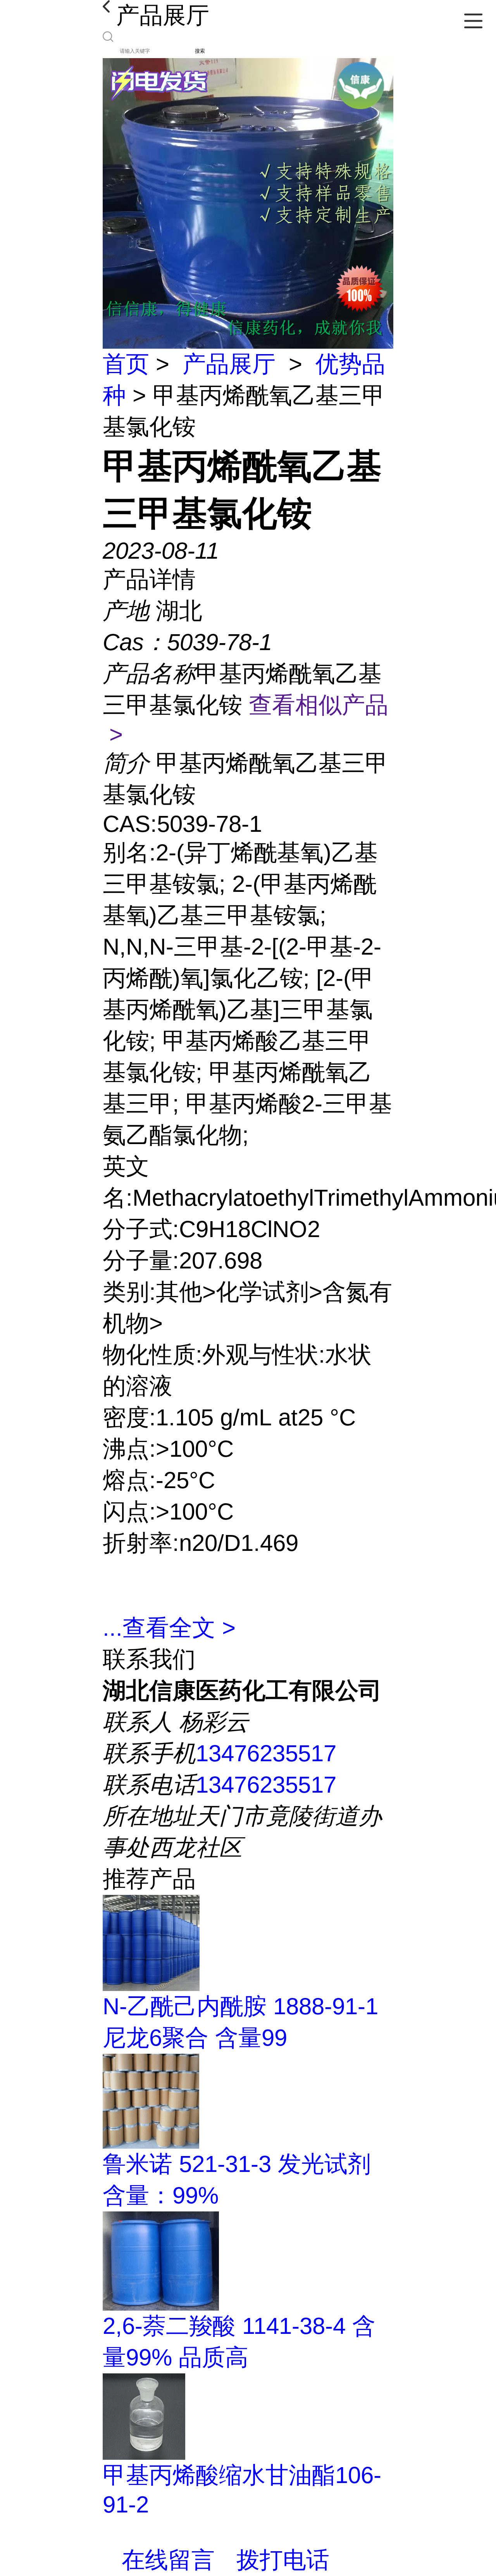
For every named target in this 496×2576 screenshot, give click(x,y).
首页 (126, 364)
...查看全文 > (169, 1628)
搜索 (200, 51)
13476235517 (266, 1753)
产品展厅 (229, 364)
